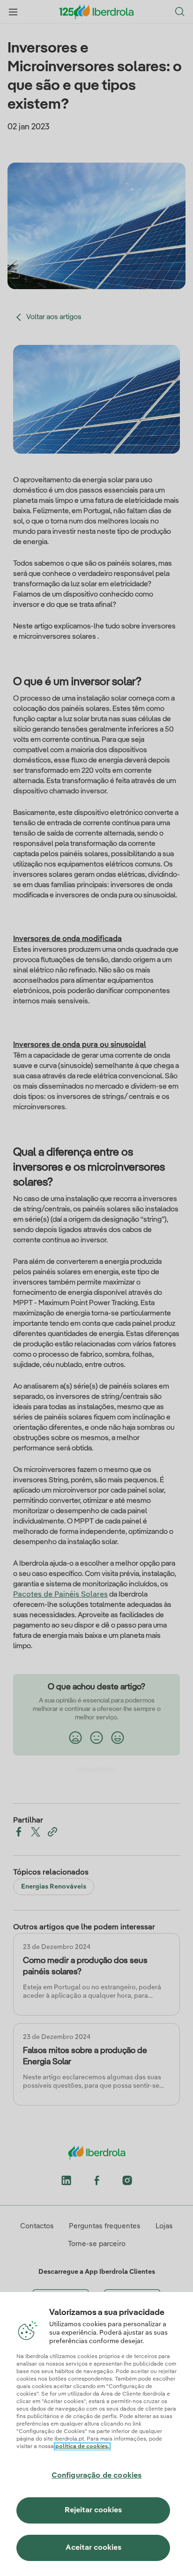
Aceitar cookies (93, 2548)
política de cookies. (82, 2447)
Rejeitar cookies (93, 2510)
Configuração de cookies (97, 2476)
